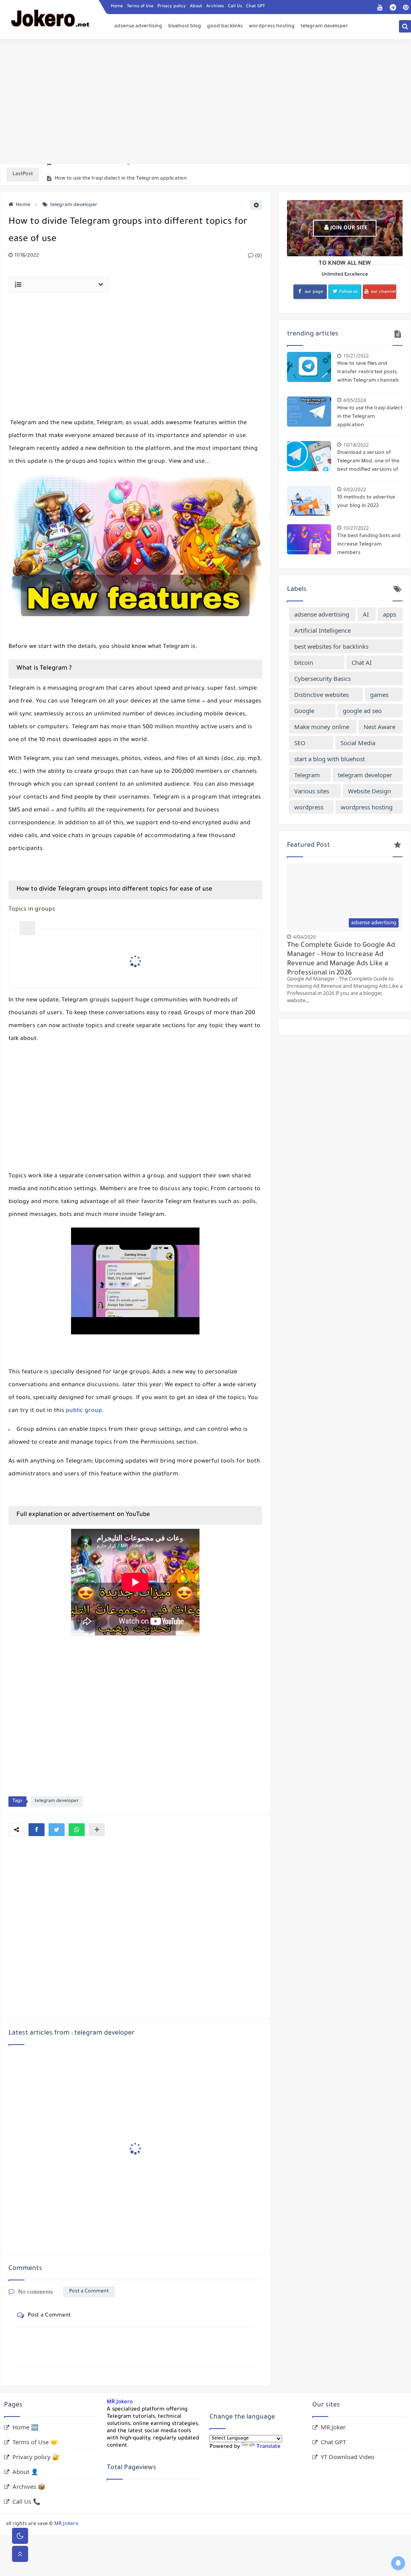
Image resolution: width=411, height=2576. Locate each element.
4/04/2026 (304, 937)
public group (84, 1411)
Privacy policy (172, 6)
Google (304, 711)
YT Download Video (348, 2457)
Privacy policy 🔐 (36, 2457)
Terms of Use (140, 6)
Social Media (358, 743)
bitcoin (304, 662)
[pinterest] (406, 7)
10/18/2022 (356, 445)
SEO (300, 743)
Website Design (369, 791)
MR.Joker (333, 2427)
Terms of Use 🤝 (35, 2442)
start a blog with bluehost (330, 759)
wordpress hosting (272, 27)
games (379, 695)
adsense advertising (138, 27)
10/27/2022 (356, 528)
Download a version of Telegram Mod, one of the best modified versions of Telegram (368, 462)
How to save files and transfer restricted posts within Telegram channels (368, 372)
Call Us (235, 6)
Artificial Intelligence (322, 630)
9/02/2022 (355, 489)
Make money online (322, 727)
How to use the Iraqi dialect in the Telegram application (121, 175)
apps (390, 614)
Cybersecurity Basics (322, 678)
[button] (37, 1830)
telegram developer (324, 27)
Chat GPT (255, 6)
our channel (383, 292)
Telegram (307, 775)
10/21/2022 (356, 356)
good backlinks (225, 27)
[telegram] (393, 7)
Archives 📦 (29, 2486)
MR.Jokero (120, 2402)
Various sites (312, 791)
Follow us (348, 292)
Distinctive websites (321, 695)
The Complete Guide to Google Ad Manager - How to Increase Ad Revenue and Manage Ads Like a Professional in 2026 (341, 958)
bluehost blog (185, 27)
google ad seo (362, 711)
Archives (215, 6)
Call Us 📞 (26, 2501)
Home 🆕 (25, 2427)
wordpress (309, 807)
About (196, 6)
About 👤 (25, 2472)
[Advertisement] (205, 101)
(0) (258, 256)
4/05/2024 (355, 400)
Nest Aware (379, 727)
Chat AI (362, 662)
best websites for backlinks (331, 646)
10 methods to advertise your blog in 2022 (366, 502)
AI (366, 614)
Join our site (348, 228)
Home (117, 6)
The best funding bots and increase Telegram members (369, 545)
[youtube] (380, 7)
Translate (269, 2447)
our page (314, 292)
